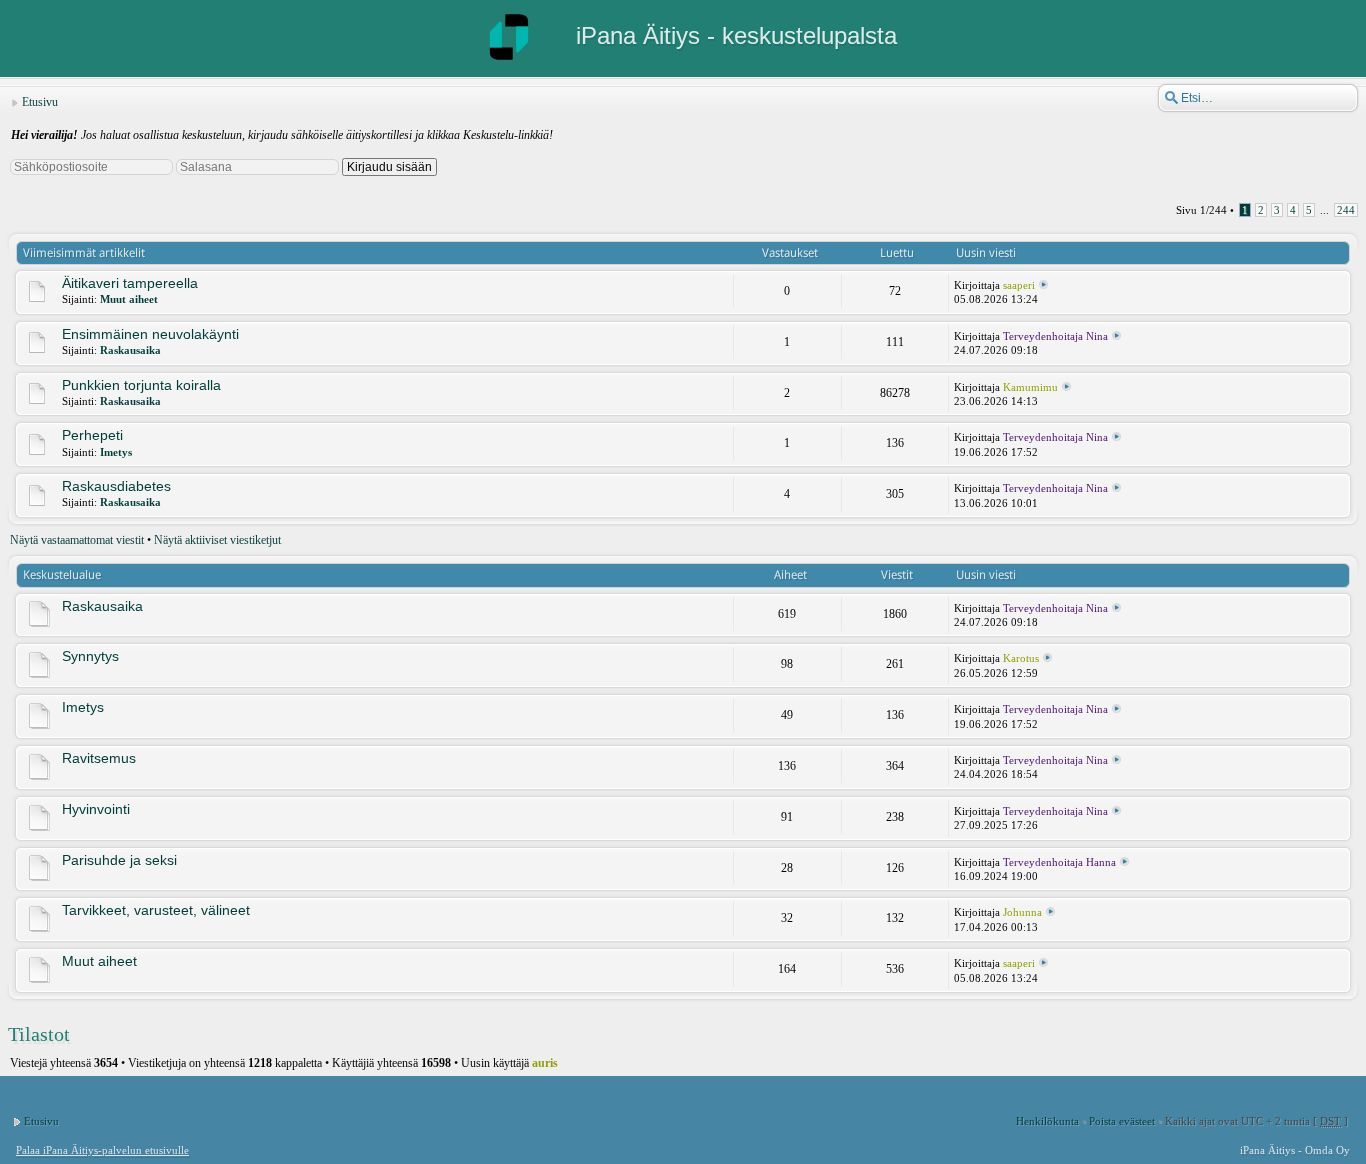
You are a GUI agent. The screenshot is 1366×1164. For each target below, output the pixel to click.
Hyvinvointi (96, 809)
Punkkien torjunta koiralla (141, 385)
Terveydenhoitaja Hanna (1059, 862)
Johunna (1022, 912)
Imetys (116, 452)
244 (1346, 210)
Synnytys (90, 656)
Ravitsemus (99, 758)
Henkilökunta (1047, 1121)
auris (545, 1063)
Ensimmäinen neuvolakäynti (150, 334)
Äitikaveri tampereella (130, 283)
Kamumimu (1030, 387)
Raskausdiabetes (116, 486)
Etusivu (40, 102)
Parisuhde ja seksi (119, 860)
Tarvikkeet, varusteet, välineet (156, 910)
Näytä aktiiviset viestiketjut (217, 540)
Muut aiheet (129, 299)
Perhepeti (92, 435)
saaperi (1019, 285)
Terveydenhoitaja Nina (1055, 336)
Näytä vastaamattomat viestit (77, 540)
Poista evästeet (1122, 1121)
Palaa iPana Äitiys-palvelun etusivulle (102, 1150)
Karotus (1021, 658)
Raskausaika (130, 350)
